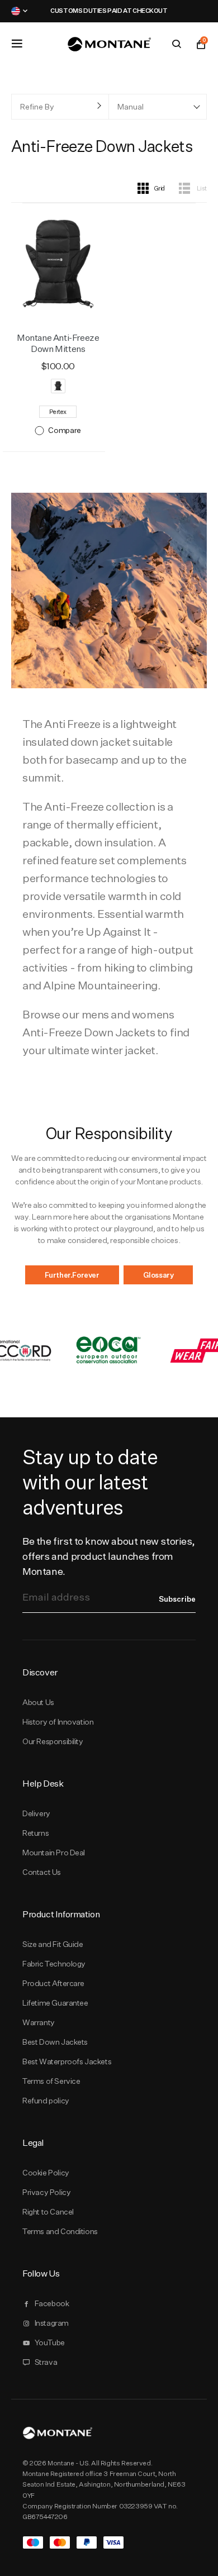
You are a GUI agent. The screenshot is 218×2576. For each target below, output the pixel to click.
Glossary (158, 1275)
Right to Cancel (48, 2212)
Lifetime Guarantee (55, 2003)
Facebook (52, 2303)
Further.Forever (72, 1275)
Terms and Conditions (60, 2231)
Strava (46, 2362)
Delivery (36, 1813)
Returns (35, 1833)
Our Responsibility (53, 1741)
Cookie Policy (46, 2173)
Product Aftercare (53, 1983)
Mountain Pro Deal (54, 1853)
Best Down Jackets (55, 2042)
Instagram (52, 2323)
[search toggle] (177, 44)
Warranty (39, 2022)
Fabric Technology (54, 1964)
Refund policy (46, 2101)
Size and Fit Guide (53, 1944)
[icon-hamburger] (17, 44)
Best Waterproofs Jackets (67, 2061)
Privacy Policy (46, 2192)
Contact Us (42, 1872)
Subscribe (177, 1599)
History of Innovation (58, 1722)
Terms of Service (51, 2081)
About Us (38, 1702)
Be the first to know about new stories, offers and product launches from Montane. (109, 1556)
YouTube (50, 2342)
